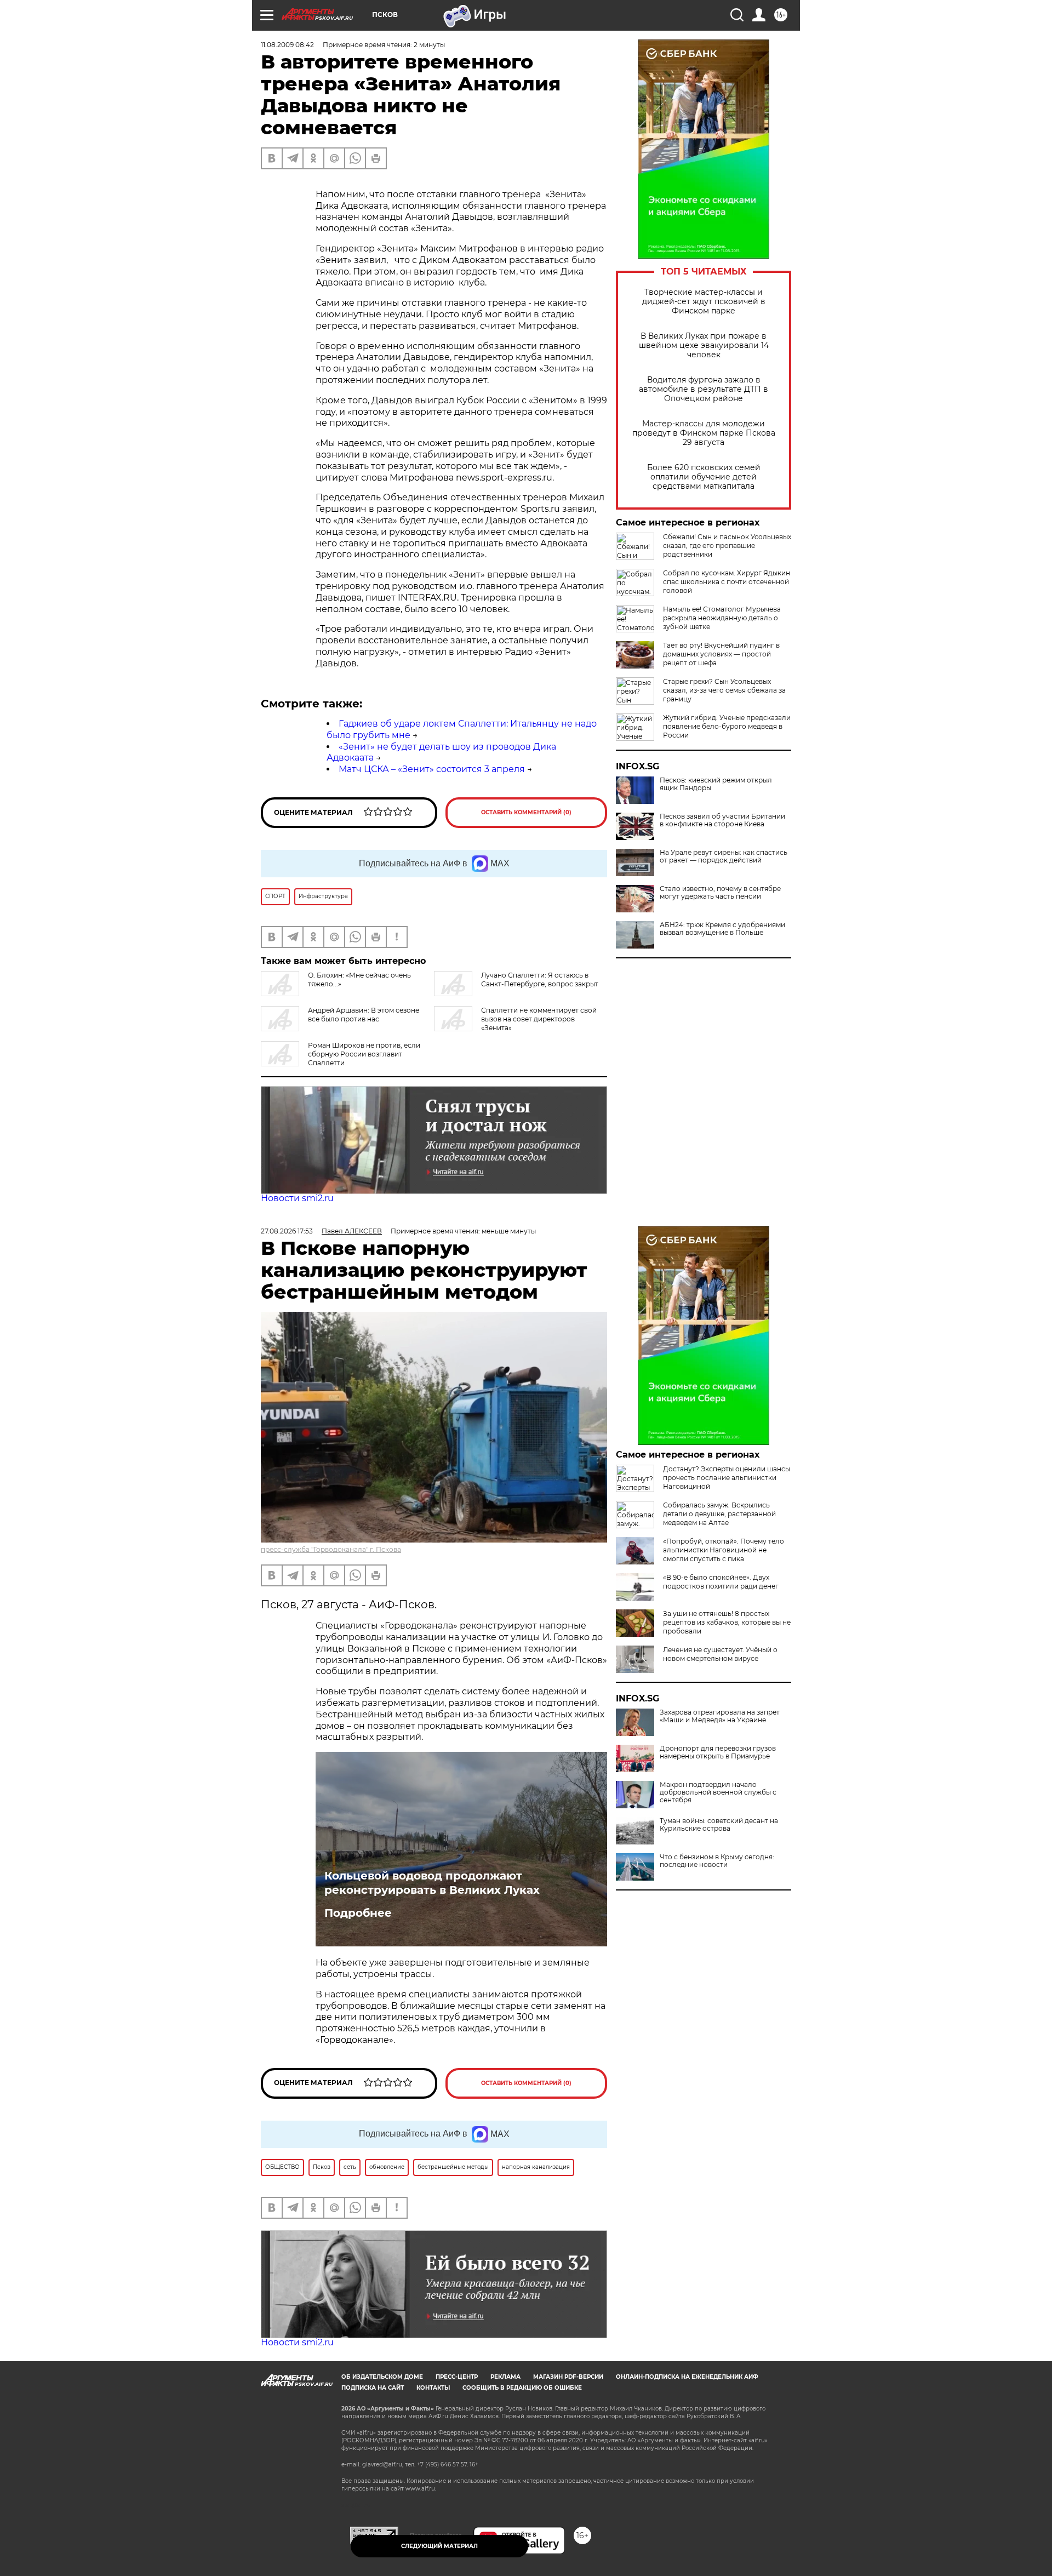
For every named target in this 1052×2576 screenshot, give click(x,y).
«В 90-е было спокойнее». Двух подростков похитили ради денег (721, 1582)
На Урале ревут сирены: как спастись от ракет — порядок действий (724, 856)
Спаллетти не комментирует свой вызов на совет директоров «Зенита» (539, 1019)
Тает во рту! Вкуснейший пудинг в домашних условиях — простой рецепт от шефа (721, 654)
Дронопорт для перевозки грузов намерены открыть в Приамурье (718, 1752)
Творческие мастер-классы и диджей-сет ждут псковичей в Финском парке (704, 302)
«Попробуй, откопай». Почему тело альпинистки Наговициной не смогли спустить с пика (724, 1550)
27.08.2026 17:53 (287, 1231)
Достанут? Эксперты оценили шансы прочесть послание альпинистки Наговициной (727, 1478)
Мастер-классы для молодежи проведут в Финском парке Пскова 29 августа (704, 433)
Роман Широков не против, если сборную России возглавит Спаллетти (364, 1054)
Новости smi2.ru (297, 1198)
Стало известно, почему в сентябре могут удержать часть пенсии (720, 893)
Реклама (505, 2377)
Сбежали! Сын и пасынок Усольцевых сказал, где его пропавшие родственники (727, 546)
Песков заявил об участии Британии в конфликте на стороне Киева (722, 820)
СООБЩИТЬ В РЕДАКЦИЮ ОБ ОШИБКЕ (522, 2388)
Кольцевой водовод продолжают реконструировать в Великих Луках (432, 1883)
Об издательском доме (382, 2377)
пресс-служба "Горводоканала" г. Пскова (331, 1549)
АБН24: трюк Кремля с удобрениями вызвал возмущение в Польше (722, 929)
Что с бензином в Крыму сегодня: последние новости (717, 1861)
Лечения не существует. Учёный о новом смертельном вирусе (720, 1654)
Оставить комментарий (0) (526, 812)
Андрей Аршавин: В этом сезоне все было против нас (364, 1015)
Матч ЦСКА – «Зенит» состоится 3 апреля (432, 769)
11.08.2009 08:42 (287, 45)
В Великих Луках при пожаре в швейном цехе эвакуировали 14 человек (704, 345)
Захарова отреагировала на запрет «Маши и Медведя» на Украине (720, 1716)
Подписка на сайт (373, 2388)
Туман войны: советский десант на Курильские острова (719, 1825)
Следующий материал (439, 2546)
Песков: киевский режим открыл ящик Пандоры (716, 784)
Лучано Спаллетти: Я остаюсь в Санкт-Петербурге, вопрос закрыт (540, 979)
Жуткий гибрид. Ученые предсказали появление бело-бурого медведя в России (727, 726)
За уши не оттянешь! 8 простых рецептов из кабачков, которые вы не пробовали (727, 1622)
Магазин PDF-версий (568, 2377)
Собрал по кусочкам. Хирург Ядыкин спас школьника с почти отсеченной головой (727, 582)
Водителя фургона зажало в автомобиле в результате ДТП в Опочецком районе (704, 389)
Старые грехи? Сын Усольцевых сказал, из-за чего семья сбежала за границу (724, 690)
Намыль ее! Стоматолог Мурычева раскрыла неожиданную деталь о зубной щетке (722, 618)
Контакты (433, 2388)
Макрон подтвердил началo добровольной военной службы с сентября (718, 1792)
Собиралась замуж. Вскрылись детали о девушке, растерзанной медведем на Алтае (719, 1514)
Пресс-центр (457, 2377)
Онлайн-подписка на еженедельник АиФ (687, 2377)
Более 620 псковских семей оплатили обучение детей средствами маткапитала (704, 477)
